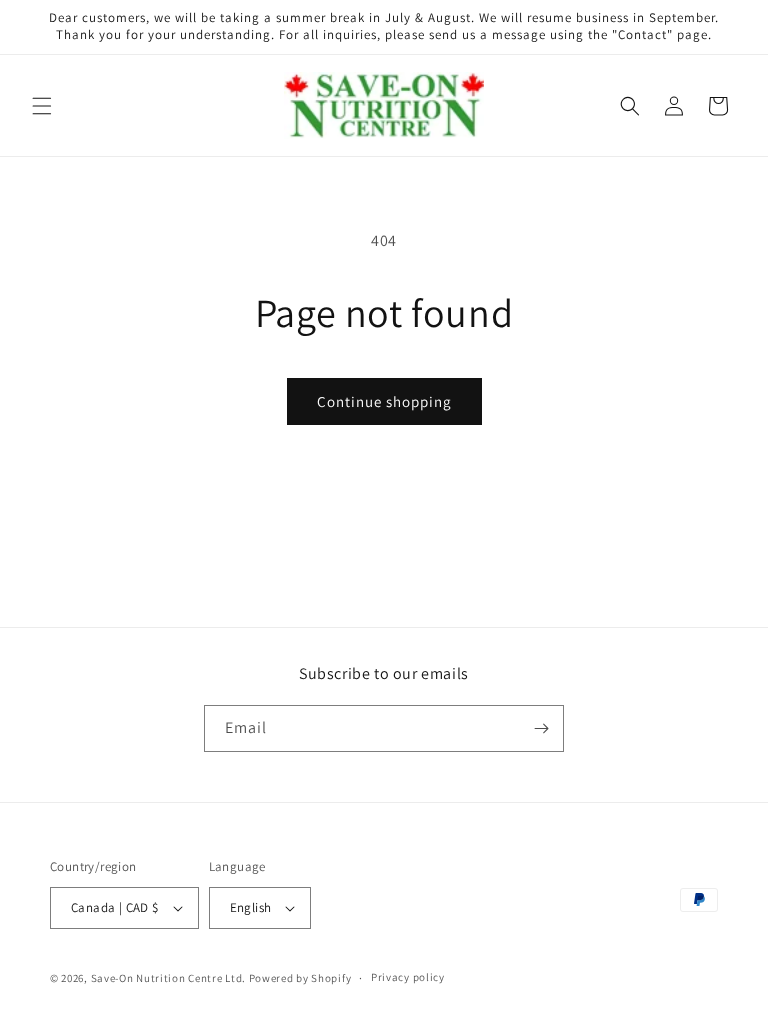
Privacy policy (408, 977)
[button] (42, 106)
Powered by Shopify (300, 978)
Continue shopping (384, 401)
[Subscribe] (541, 728)
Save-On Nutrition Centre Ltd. (168, 978)
